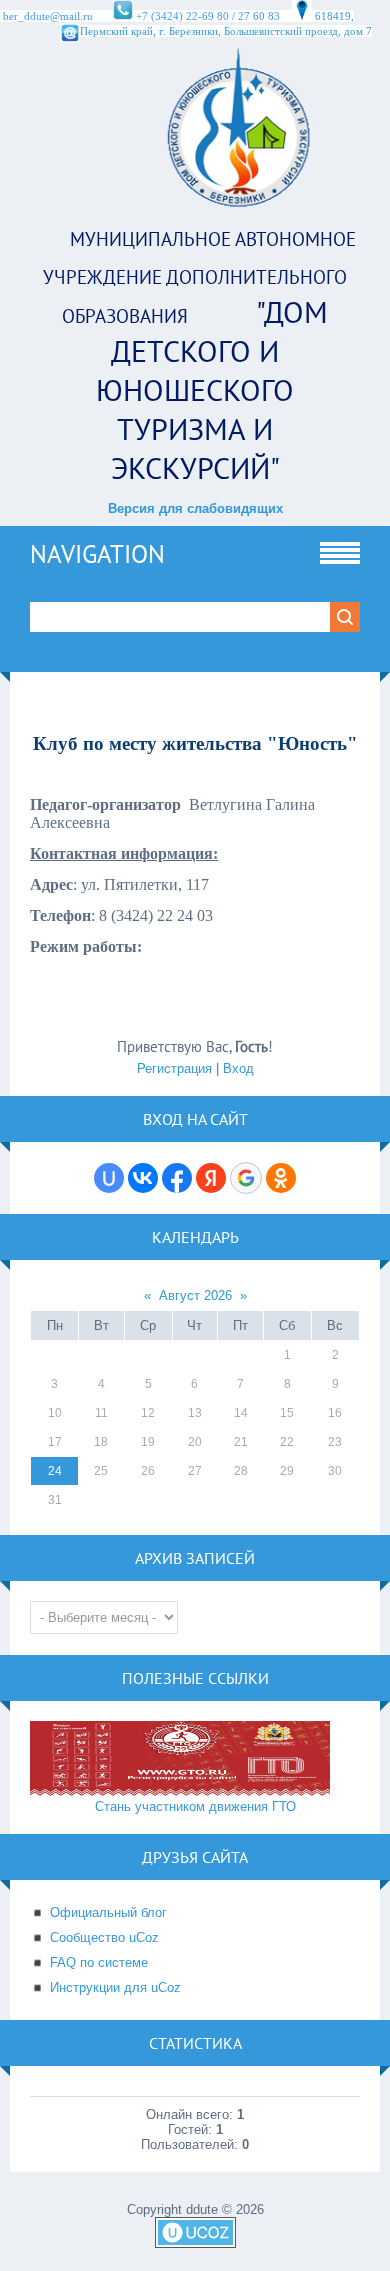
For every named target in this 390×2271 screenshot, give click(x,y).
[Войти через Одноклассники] (281, 1178)
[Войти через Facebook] (177, 1178)
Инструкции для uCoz (115, 1987)
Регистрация (174, 1068)
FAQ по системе (99, 1962)
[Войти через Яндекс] (211, 1178)
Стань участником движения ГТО (195, 1806)
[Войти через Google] (246, 1178)
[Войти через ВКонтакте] (143, 1178)
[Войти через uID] (109, 1178)
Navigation (97, 554)
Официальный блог (108, 1912)
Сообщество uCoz (104, 1937)
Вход (238, 1068)
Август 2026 (195, 1295)
